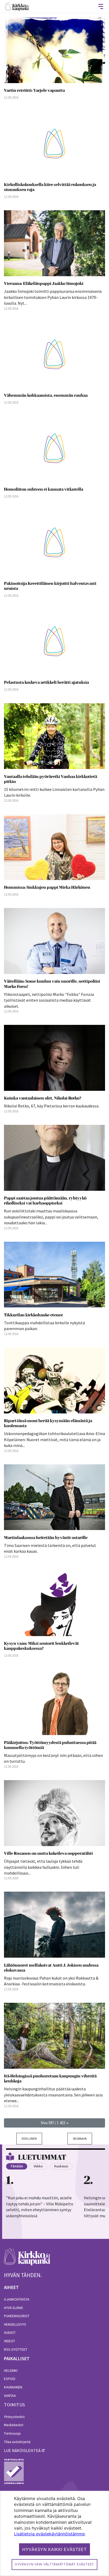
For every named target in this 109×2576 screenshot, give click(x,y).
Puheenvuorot (17, 2316)
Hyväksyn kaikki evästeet (54, 2549)
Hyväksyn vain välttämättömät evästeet (54, 2564)
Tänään (17, 2166)
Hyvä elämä (13, 2308)
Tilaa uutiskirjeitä (17, 2442)
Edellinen (29, 2138)
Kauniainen (13, 2387)
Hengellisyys (15, 2324)
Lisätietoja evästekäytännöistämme (49, 2534)
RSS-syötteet (16, 2349)
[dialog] (54, 2533)
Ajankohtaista (17, 2299)
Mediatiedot (14, 2425)
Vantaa (10, 2396)
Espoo (10, 2379)
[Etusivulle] (17, 6)
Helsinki (11, 2371)
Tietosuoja (12, 2433)
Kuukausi (61, 2166)
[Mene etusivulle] (27, 2260)
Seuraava (80, 2138)
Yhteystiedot (14, 2417)
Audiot (10, 2333)
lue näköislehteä (22, 2450)
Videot (10, 2341)
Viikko (38, 2166)
